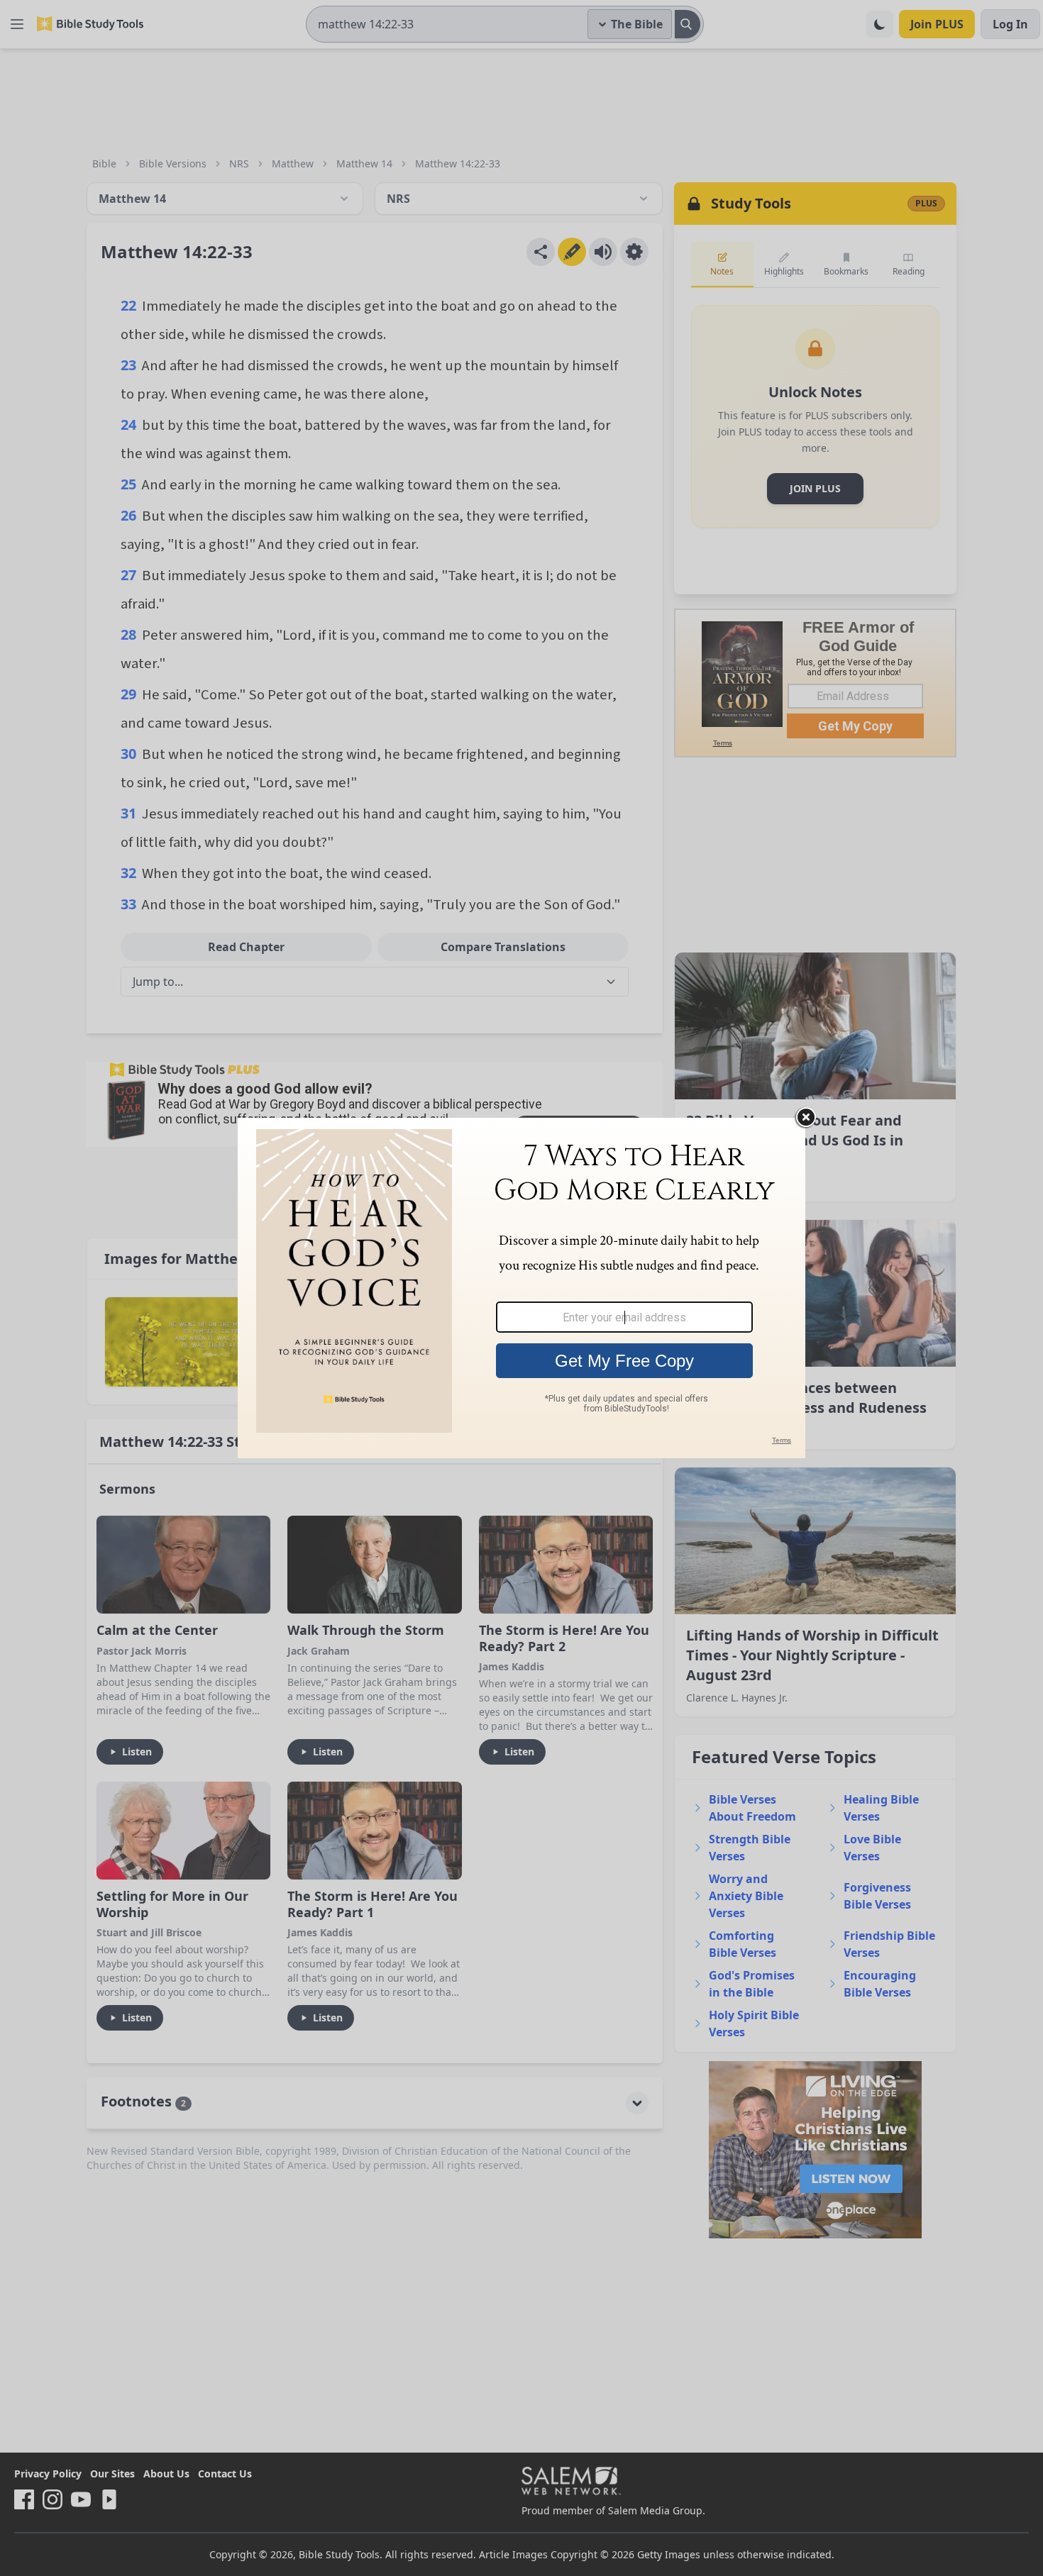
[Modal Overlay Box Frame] (521, 1288)
